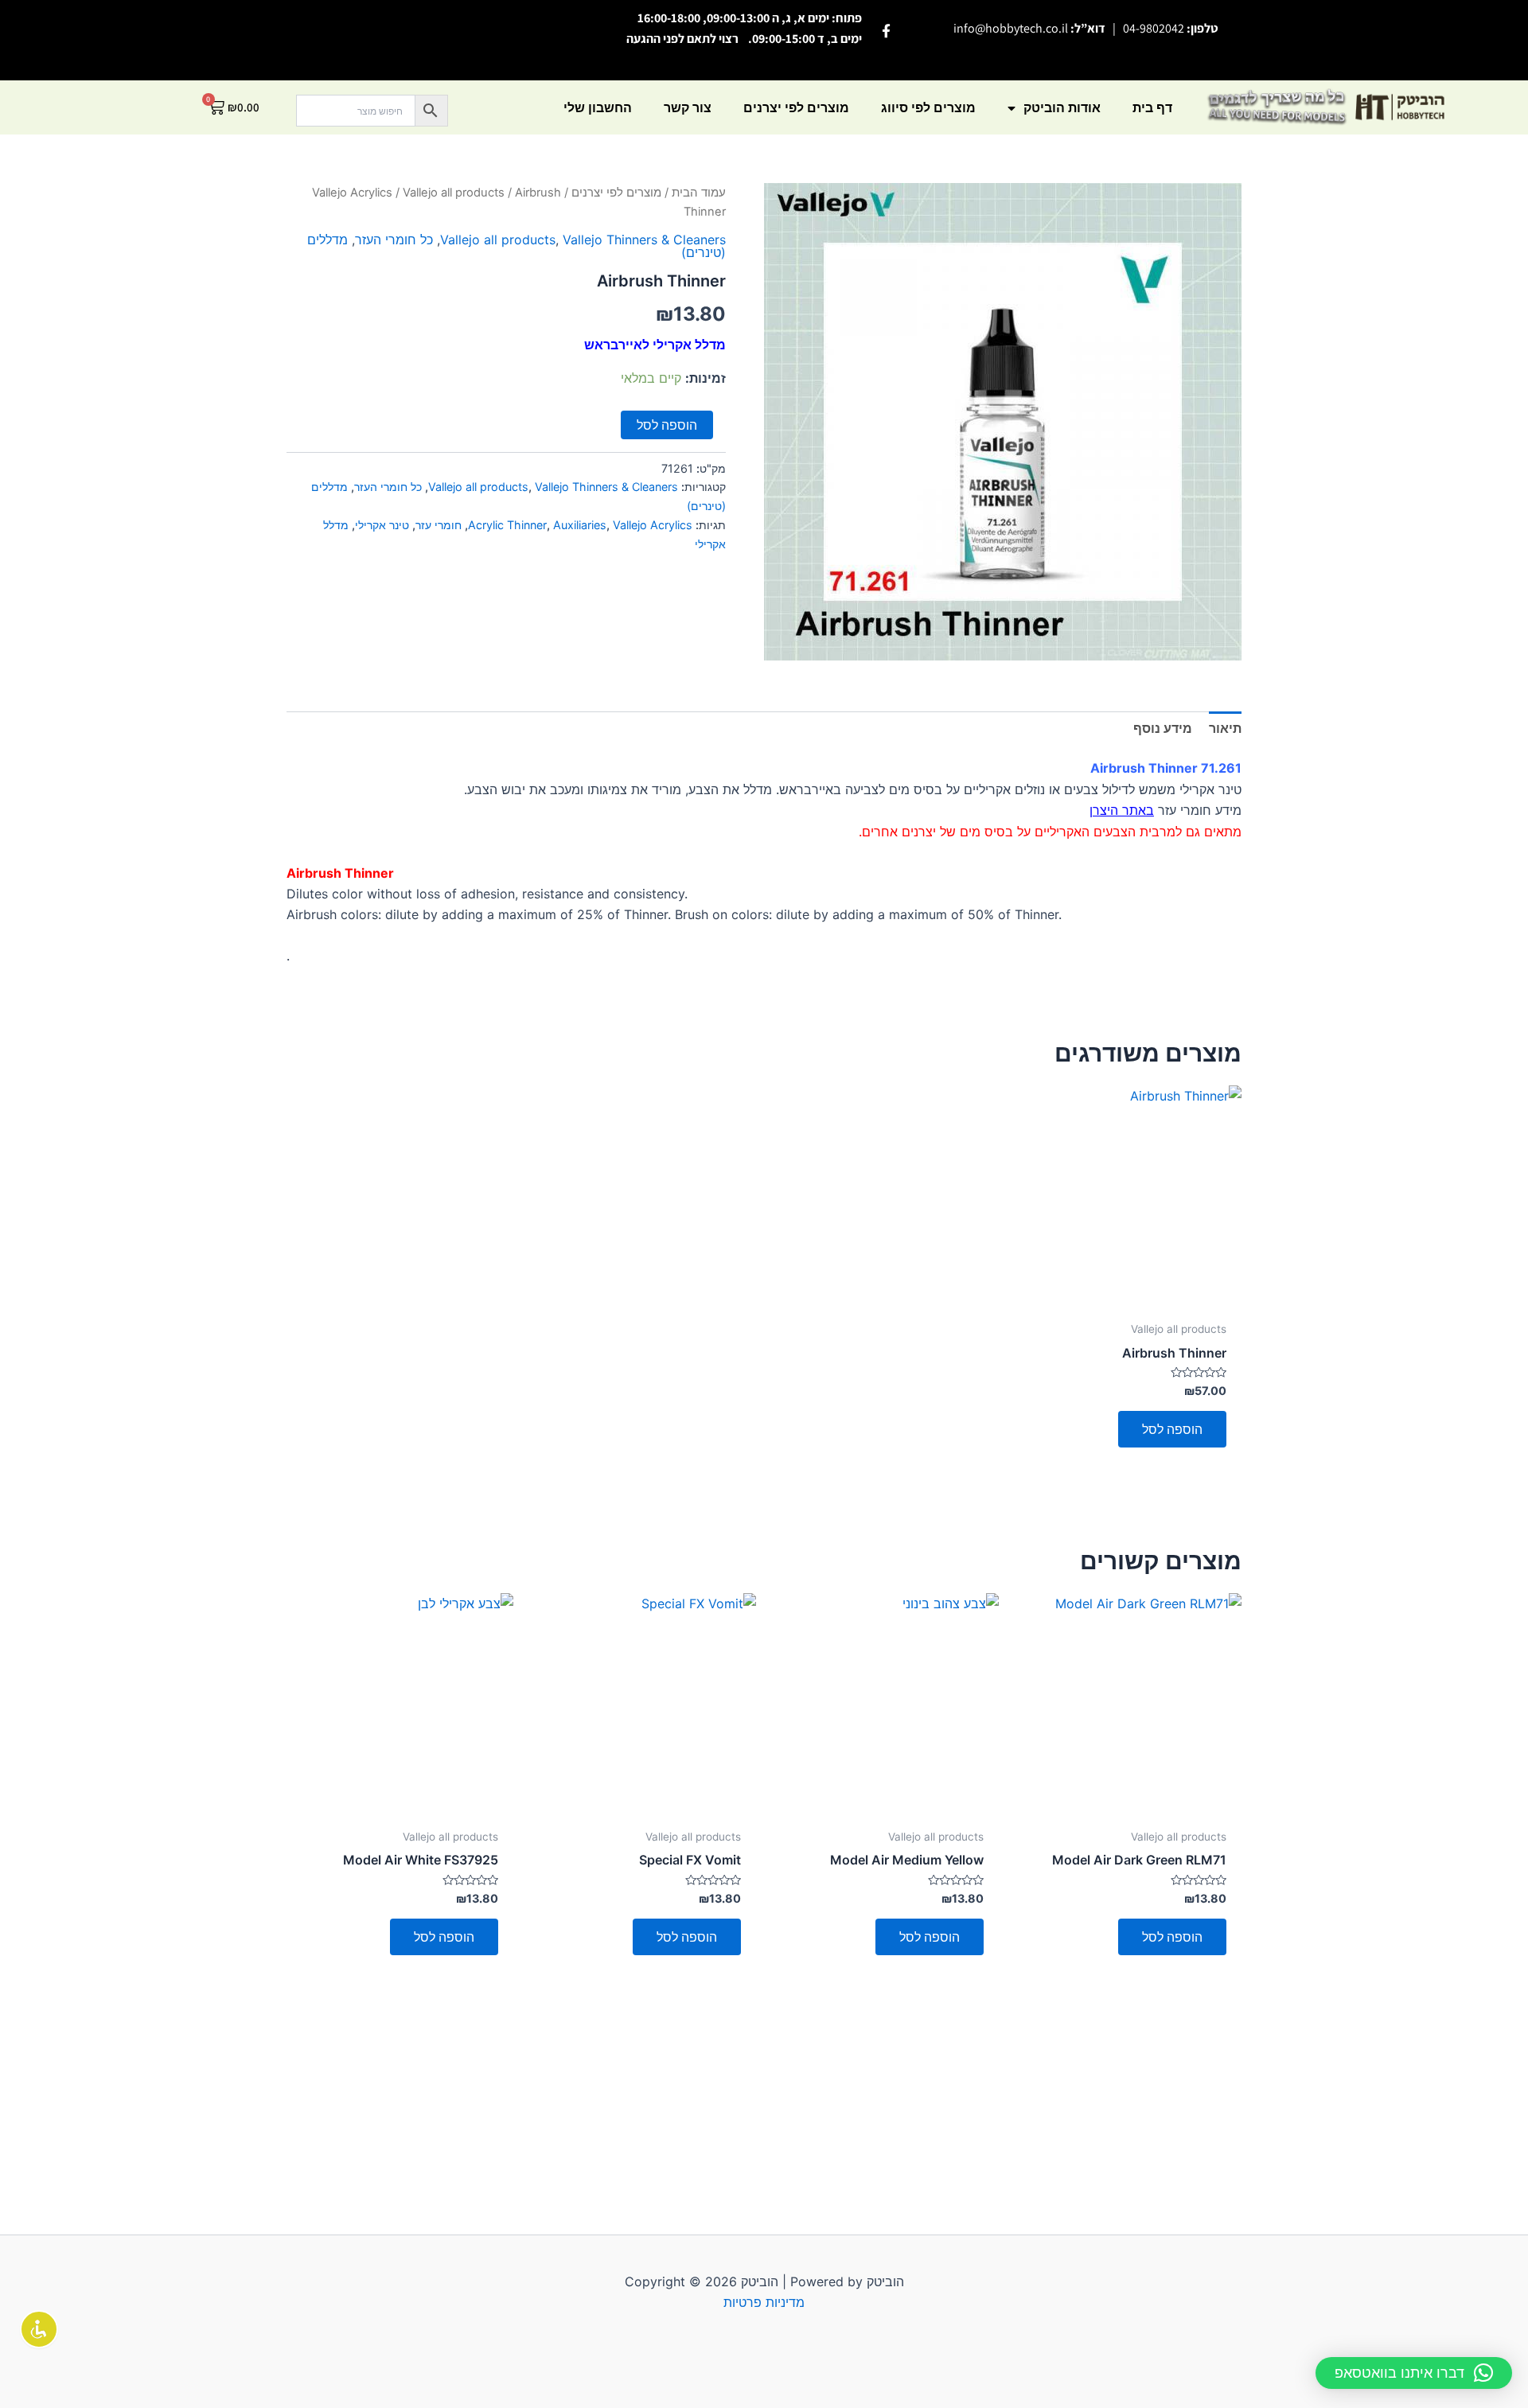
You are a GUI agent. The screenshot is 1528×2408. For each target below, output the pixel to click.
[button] (1414, 2373)
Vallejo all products (454, 193)
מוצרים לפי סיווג (928, 108)
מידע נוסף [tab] (1163, 728)
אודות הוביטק (1062, 108)
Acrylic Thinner (507, 525)
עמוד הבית (699, 193)
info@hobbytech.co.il (1011, 28)
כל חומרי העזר (394, 240)
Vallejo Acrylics (352, 193)
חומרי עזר (439, 525)
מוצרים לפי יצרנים (796, 108)
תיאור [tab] (1225, 728)
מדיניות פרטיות (764, 2302)
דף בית (1152, 108)
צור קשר (688, 108)
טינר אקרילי (382, 525)
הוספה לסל (667, 425)
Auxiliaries (580, 525)
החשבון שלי (598, 108)
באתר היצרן (1122, 810)
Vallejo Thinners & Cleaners (644, 240)
